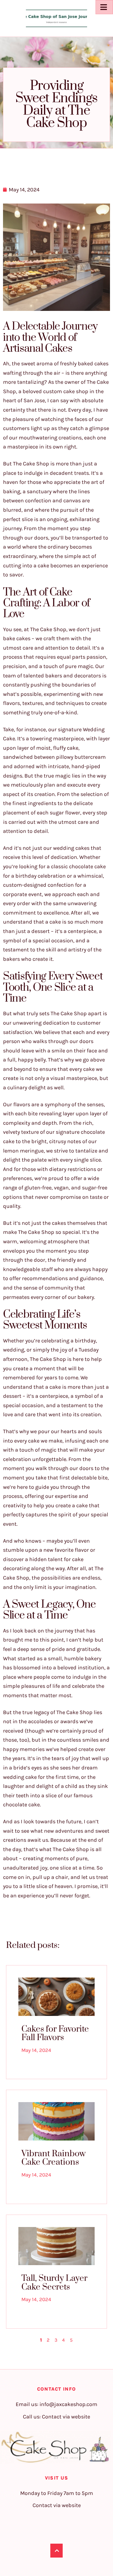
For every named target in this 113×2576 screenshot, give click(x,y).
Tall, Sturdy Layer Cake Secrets (54, 2283)
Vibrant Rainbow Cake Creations (53, 2158)
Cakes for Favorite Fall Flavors (55, 2033)
